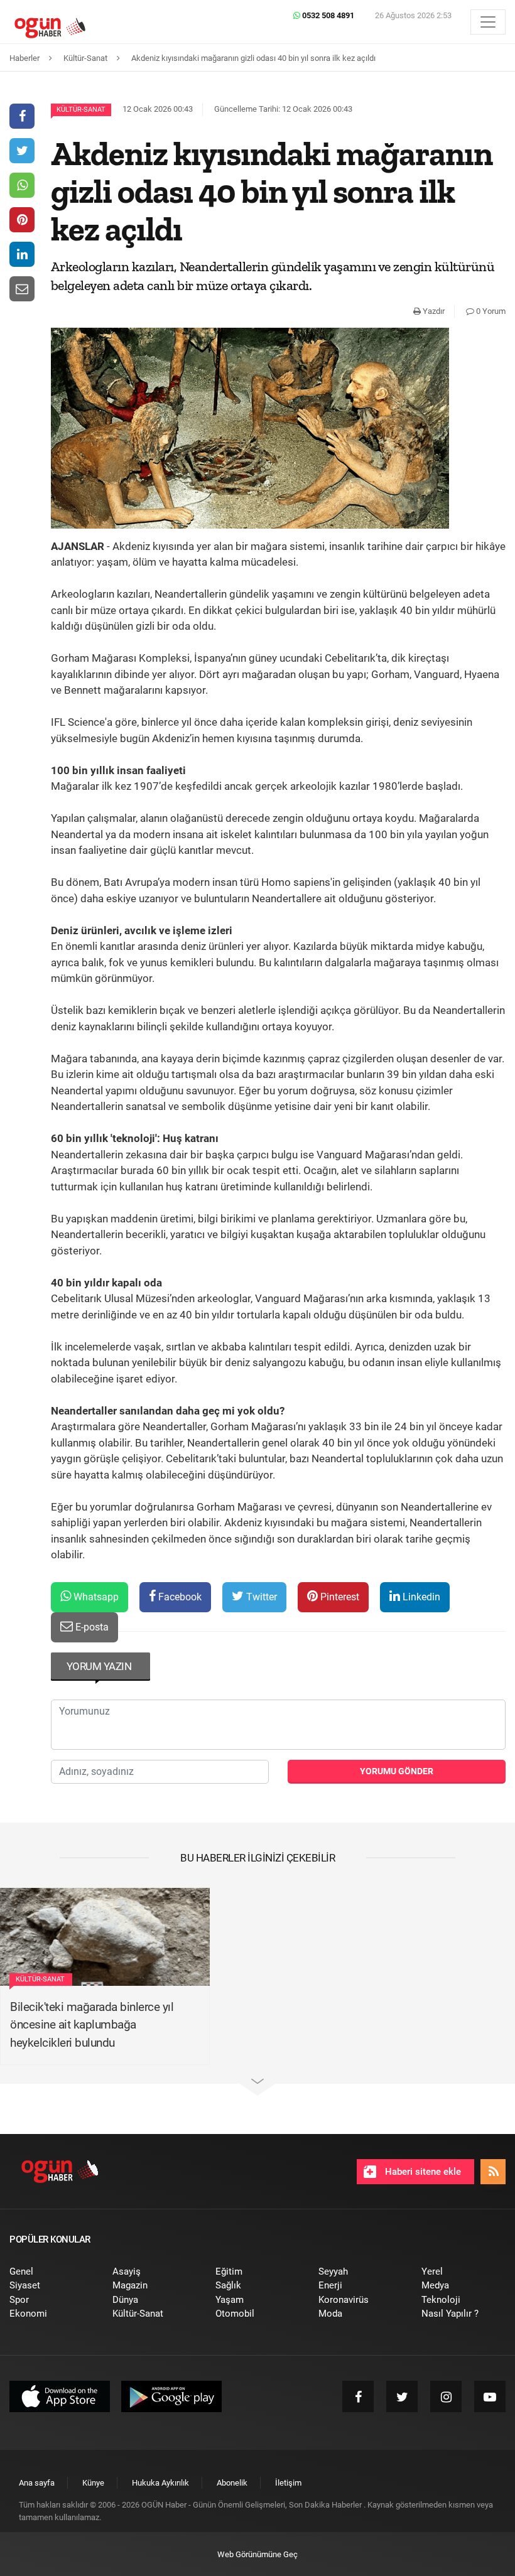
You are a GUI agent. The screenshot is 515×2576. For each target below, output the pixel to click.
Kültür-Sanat (81, 110)
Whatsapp (95, 1597)
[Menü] (488, 22)
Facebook (179, 1597)
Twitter (260, 1597)
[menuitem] (51, 2272)
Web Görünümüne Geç (257, 2554)
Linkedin (420, 1597)
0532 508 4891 (327, 15)
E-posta (91, 1627)
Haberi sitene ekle (422, 2172)
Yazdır (433, 311)
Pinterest (339, 1597)
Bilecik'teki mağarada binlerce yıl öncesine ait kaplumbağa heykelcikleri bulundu (92, 2025)
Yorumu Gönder (397, 1771)
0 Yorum (490, 311)
